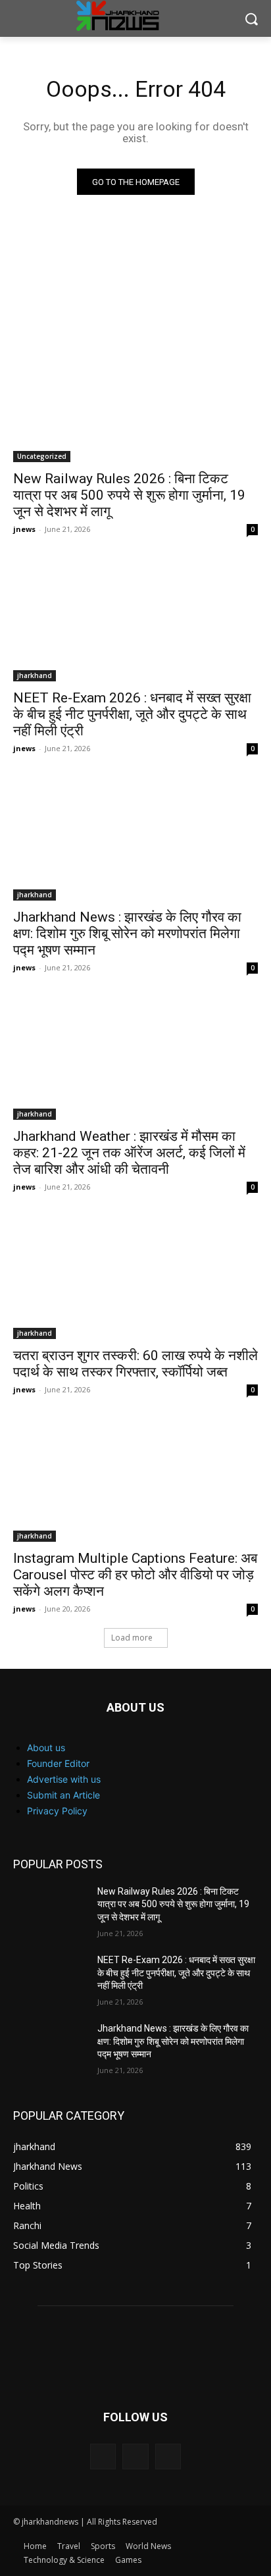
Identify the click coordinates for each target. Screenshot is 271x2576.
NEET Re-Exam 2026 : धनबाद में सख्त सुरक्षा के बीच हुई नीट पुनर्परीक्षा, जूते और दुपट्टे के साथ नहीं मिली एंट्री (132, 714)
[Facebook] (103, 2457)
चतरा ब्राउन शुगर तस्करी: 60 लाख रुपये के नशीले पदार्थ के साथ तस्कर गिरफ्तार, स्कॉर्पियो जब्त (135, 1364)
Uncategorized (42, 456)
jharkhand (35, 675)
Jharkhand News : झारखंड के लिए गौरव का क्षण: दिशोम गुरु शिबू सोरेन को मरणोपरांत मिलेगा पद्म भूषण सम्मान (127, 933)
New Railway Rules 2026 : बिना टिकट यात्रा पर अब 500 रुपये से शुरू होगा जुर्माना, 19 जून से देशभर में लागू (129, 495)
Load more (132, 1638)
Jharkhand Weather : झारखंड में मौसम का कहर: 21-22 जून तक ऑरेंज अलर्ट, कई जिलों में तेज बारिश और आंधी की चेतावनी (129, 1153)
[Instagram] (135, 2457)
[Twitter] (168, 2457)
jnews (24, 529)
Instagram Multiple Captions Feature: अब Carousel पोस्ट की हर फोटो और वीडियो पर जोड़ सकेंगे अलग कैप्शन (135, 1575)
